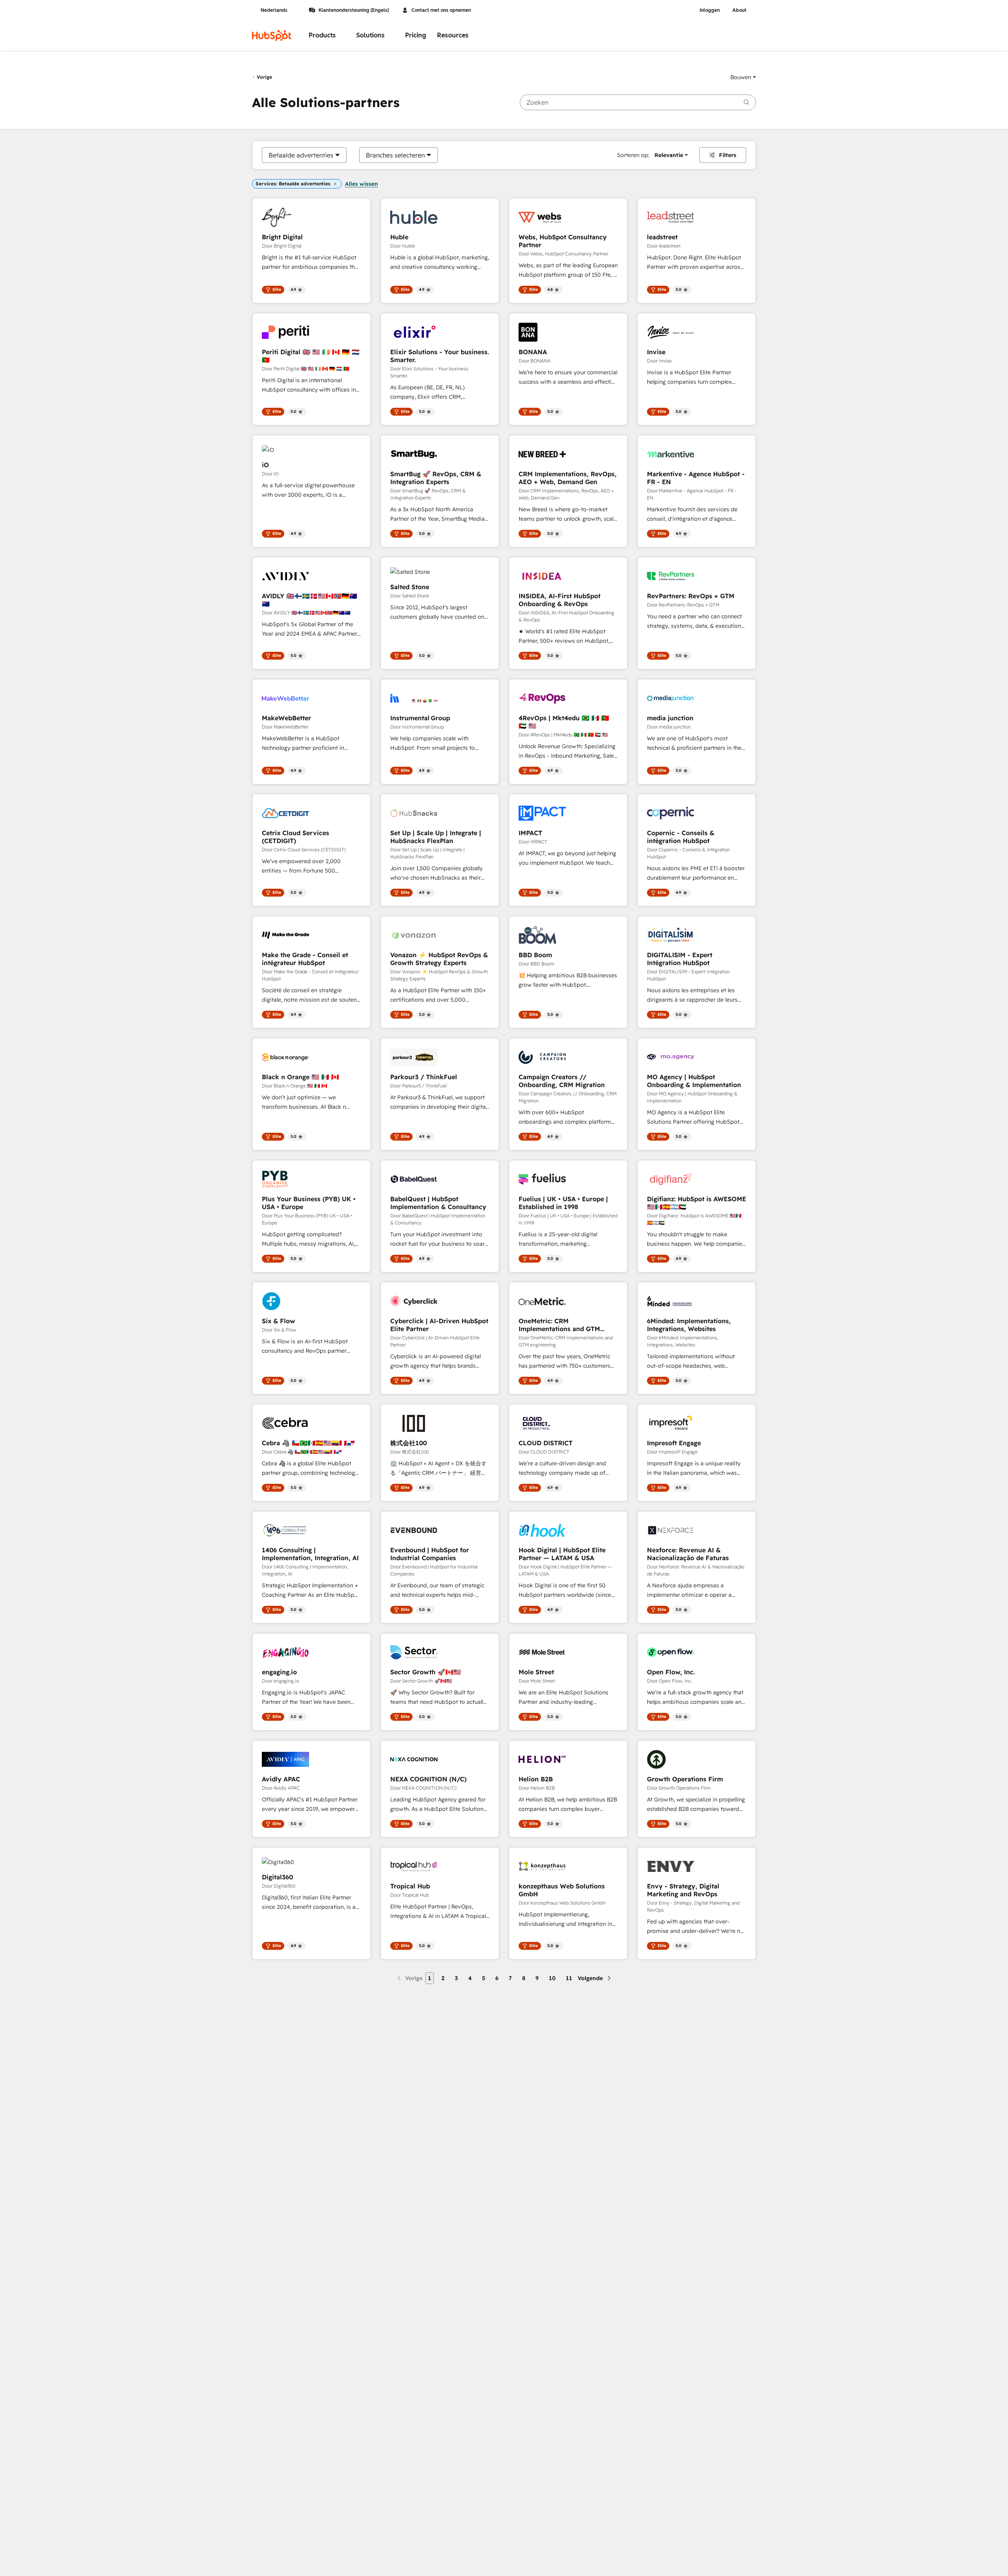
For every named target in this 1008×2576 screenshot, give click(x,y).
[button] (743, 77)
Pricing (416, 35)
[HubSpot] (272, 35)
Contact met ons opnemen (441, 10)
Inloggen (710, 10)
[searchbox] (638, 102)
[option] (301, 155)
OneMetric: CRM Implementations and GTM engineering (559, 1325)
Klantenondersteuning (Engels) (354, 10)
